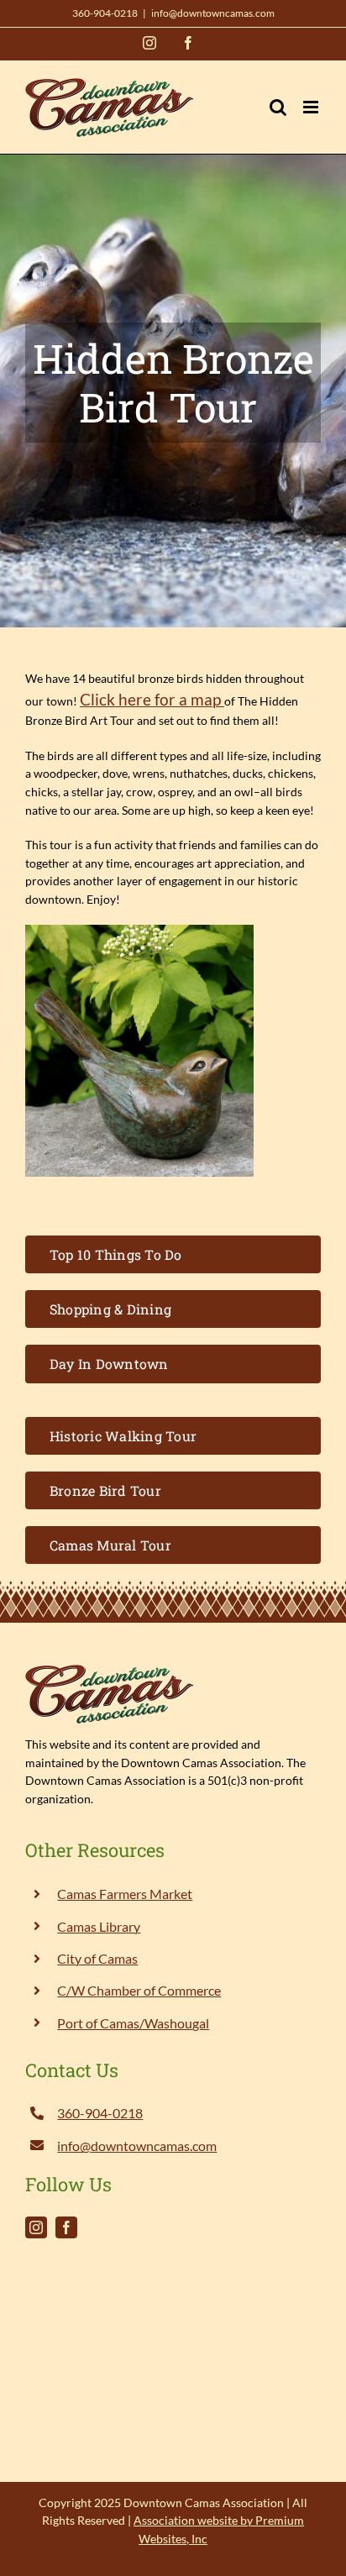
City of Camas (97, 1958)
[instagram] (36, 2227)
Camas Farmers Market (125, 1894)
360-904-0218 (105, 13)
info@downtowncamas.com (213, 13)
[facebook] (66, 2227)
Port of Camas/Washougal (133, 2023)
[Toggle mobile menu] (312, 107)
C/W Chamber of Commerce (139, 1990)
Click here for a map (152, 700)
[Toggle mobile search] (278, 107)
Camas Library (99, 1926)
